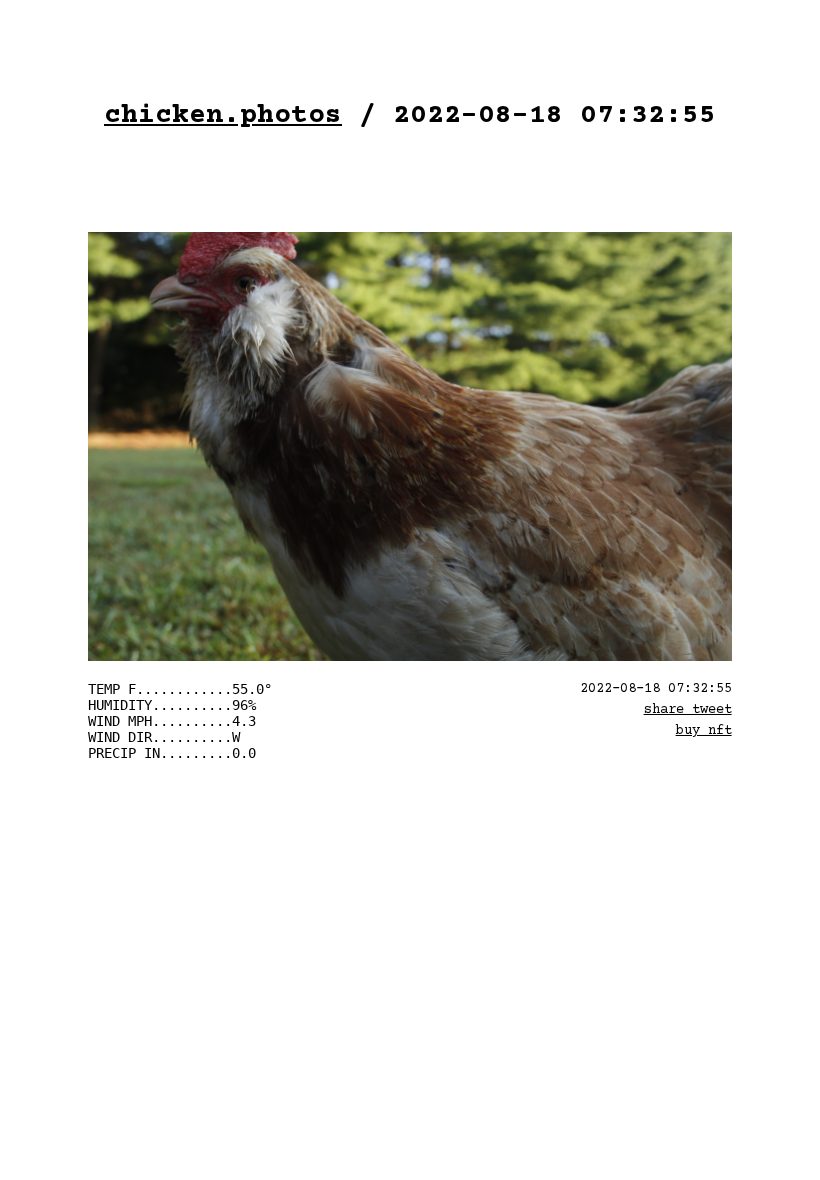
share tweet (688, 710)
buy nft (704, 731)
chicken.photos (223, 116)
